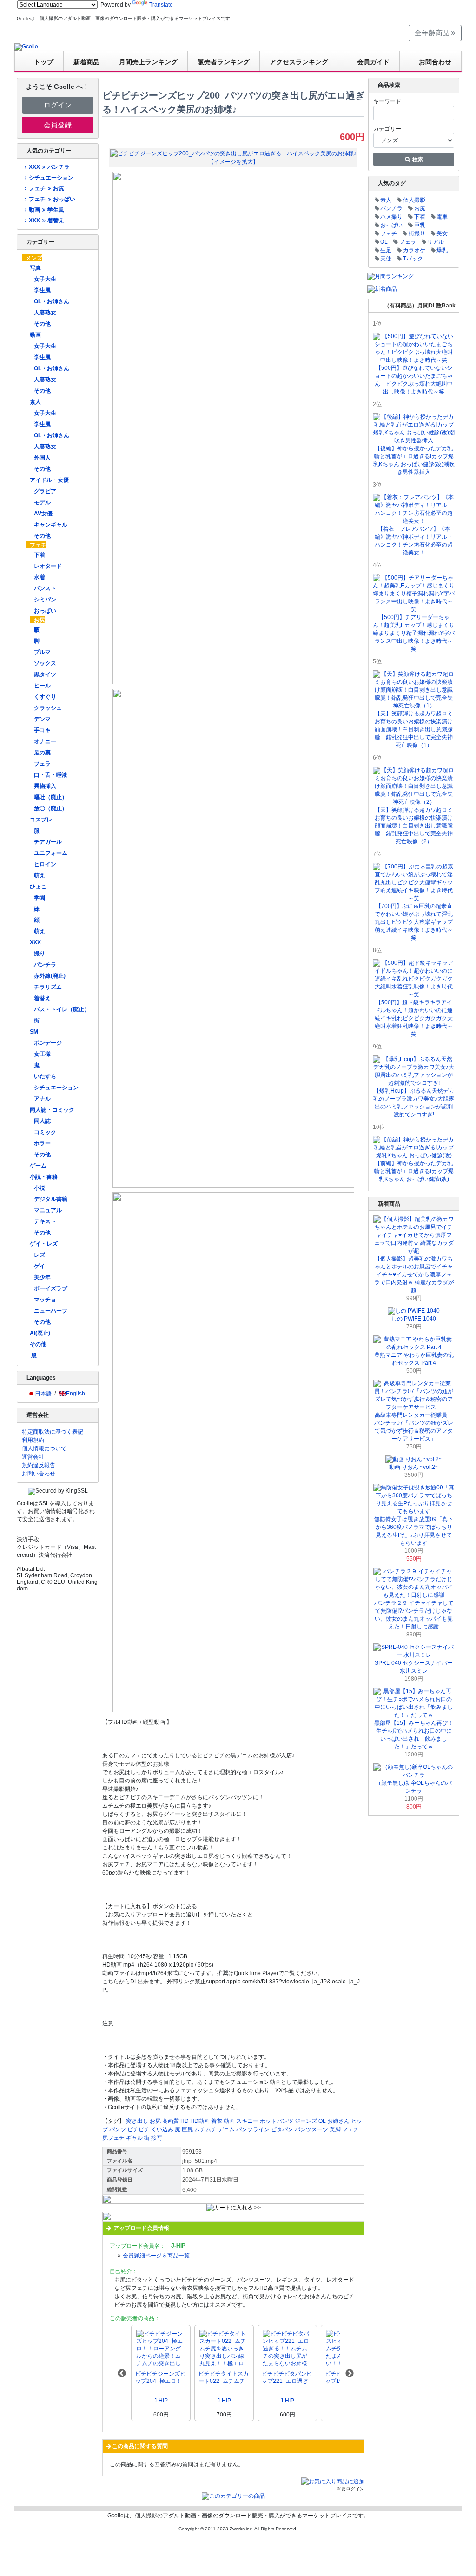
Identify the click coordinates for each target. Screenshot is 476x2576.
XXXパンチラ (49, 167)
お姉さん (338, 2121)
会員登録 (58, 125)
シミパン (45, 600)
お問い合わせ (39, 1474)
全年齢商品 (433, 33)
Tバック (413, 259)
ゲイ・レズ (44, 1244)
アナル (42, 1099)
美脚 (335, 2129)
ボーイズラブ (51, 1288)
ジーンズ (306, 2121)
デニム (226, 2129)
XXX (35, 942)
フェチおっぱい (52, 199)
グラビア (45, 491)
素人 (35, 402)
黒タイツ (45, 674)
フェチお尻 (46, 188)
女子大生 (45, 279)
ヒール (42, 686)
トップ (44, 62)
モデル (42, 502)
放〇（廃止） (51, 808)
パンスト (45, 588)
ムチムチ (205, 2129)
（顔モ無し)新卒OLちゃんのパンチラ (414, 1787)
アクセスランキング (299, 62)
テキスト (45, 1221)
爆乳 (442, 250)
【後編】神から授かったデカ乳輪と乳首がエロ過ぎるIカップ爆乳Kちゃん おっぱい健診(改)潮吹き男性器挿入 (414, 460)
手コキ (42, 730)
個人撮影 (414, 200)
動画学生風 (46, 210)
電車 (442, 217)
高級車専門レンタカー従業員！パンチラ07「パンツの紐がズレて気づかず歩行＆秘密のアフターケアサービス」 (414, 1427)
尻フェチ (113, 2138)
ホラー (42, 1143)
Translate (161, 5)
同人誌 (42, 1121)
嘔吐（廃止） (51, 797)
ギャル (134, 2138)
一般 (31, 1355)
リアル (436, 242)
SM (34, 1032)
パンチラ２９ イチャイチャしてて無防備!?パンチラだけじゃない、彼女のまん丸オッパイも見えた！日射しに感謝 (414, 1615)
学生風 (42, 290)
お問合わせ (435, 62)
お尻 (40, 620)
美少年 (42, 1277)
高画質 (171, 2121)
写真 (35, 268)
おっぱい (45, 611)
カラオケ (414, 250)
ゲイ (40, 1266)
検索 (417, 160)
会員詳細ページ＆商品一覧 (156, 2256)
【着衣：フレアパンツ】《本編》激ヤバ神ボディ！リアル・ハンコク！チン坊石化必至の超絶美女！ (414, 541)
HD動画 (200, 2121)
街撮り (417, 234)
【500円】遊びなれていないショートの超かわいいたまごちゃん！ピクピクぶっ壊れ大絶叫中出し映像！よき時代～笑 (414, 380)
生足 (386, 250)
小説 (40, 1188)
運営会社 (33, 1457)
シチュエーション (51, 178)
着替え (42, 998)
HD (185, 2121)
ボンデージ (48, 1043)
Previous (122, 2374)
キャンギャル (51, 525)
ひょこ (38, 887)
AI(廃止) (40, 1333)
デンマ (42, 719)
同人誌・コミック (52, 1110)
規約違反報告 (39, 1465)
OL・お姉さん (52, 301)
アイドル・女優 (49, 480)
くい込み (162, 2129)
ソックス (45, 663)
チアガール (48, 842)
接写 (157, 2138)
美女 (442, 234)
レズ (40, 1255)
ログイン (58, 105)
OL (322, 2121)
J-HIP (161, 2401)
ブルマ (42, 652)
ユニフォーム (51, 853)
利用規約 (33, 1440)
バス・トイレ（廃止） (62, 1009)
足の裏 (42, 753)
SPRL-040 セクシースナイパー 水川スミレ (414, 1667)
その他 (42, 324)
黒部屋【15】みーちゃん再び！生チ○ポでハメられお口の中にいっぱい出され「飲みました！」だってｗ (414, 1735)
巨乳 (420, 225)
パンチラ (45, 965)
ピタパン (282, 2129)
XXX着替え (46, 220)
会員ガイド (373, 62)
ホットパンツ (277, 2121)
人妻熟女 (45, 313)
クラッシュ (48, 708)
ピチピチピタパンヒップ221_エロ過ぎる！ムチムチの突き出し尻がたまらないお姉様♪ (287, 2378)
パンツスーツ (311, 2129)
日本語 (43, 1394)
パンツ (118, 2129)
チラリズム (48, 987)
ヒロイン (45, 864)
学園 (40, 898)
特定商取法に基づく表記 (53, 1432)
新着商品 (86, 62)
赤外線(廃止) (50, 976)
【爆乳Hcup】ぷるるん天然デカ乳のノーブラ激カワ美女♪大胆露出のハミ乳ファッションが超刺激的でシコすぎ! (414, 1103)
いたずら (45, 1076)
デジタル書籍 (51, 1199)
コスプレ (41, 820)
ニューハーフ (51, 1311)
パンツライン (253, 2129)
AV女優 (43, 514)
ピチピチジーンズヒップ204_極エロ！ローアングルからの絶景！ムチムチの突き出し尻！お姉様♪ (160, 2378)
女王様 (42, 1054)
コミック (45, 1132)
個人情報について (44, 1448)
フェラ (42, 764)
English (76, 1394)
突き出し (137, 2121)
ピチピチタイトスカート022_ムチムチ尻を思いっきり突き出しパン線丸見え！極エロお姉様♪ (224, 2378)
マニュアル (48, 1210)
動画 (35, 335)
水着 (40, 577)
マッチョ (45, 1300)
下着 (40, 555)
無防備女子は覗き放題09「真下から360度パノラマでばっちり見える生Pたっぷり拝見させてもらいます (414, 1531)
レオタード (48, 566)
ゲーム (38, 1166)
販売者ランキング (224, 62)
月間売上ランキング (148, 62)
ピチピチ (139, 2129)
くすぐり (45, 697)
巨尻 (187, 2129)
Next (350, 2374)
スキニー (247, 2121)
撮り (40, 954)
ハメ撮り (391, 217)
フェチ (38, 545)
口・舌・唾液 (51, 775)
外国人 (42, 458)
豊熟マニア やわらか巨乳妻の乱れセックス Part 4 (414, 1359)
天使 (386, 259)
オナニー (45, 741)
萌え (40, 875)
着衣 (217, 2121)
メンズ (34, 258)
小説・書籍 (44, 1177)
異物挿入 (45, 786)
